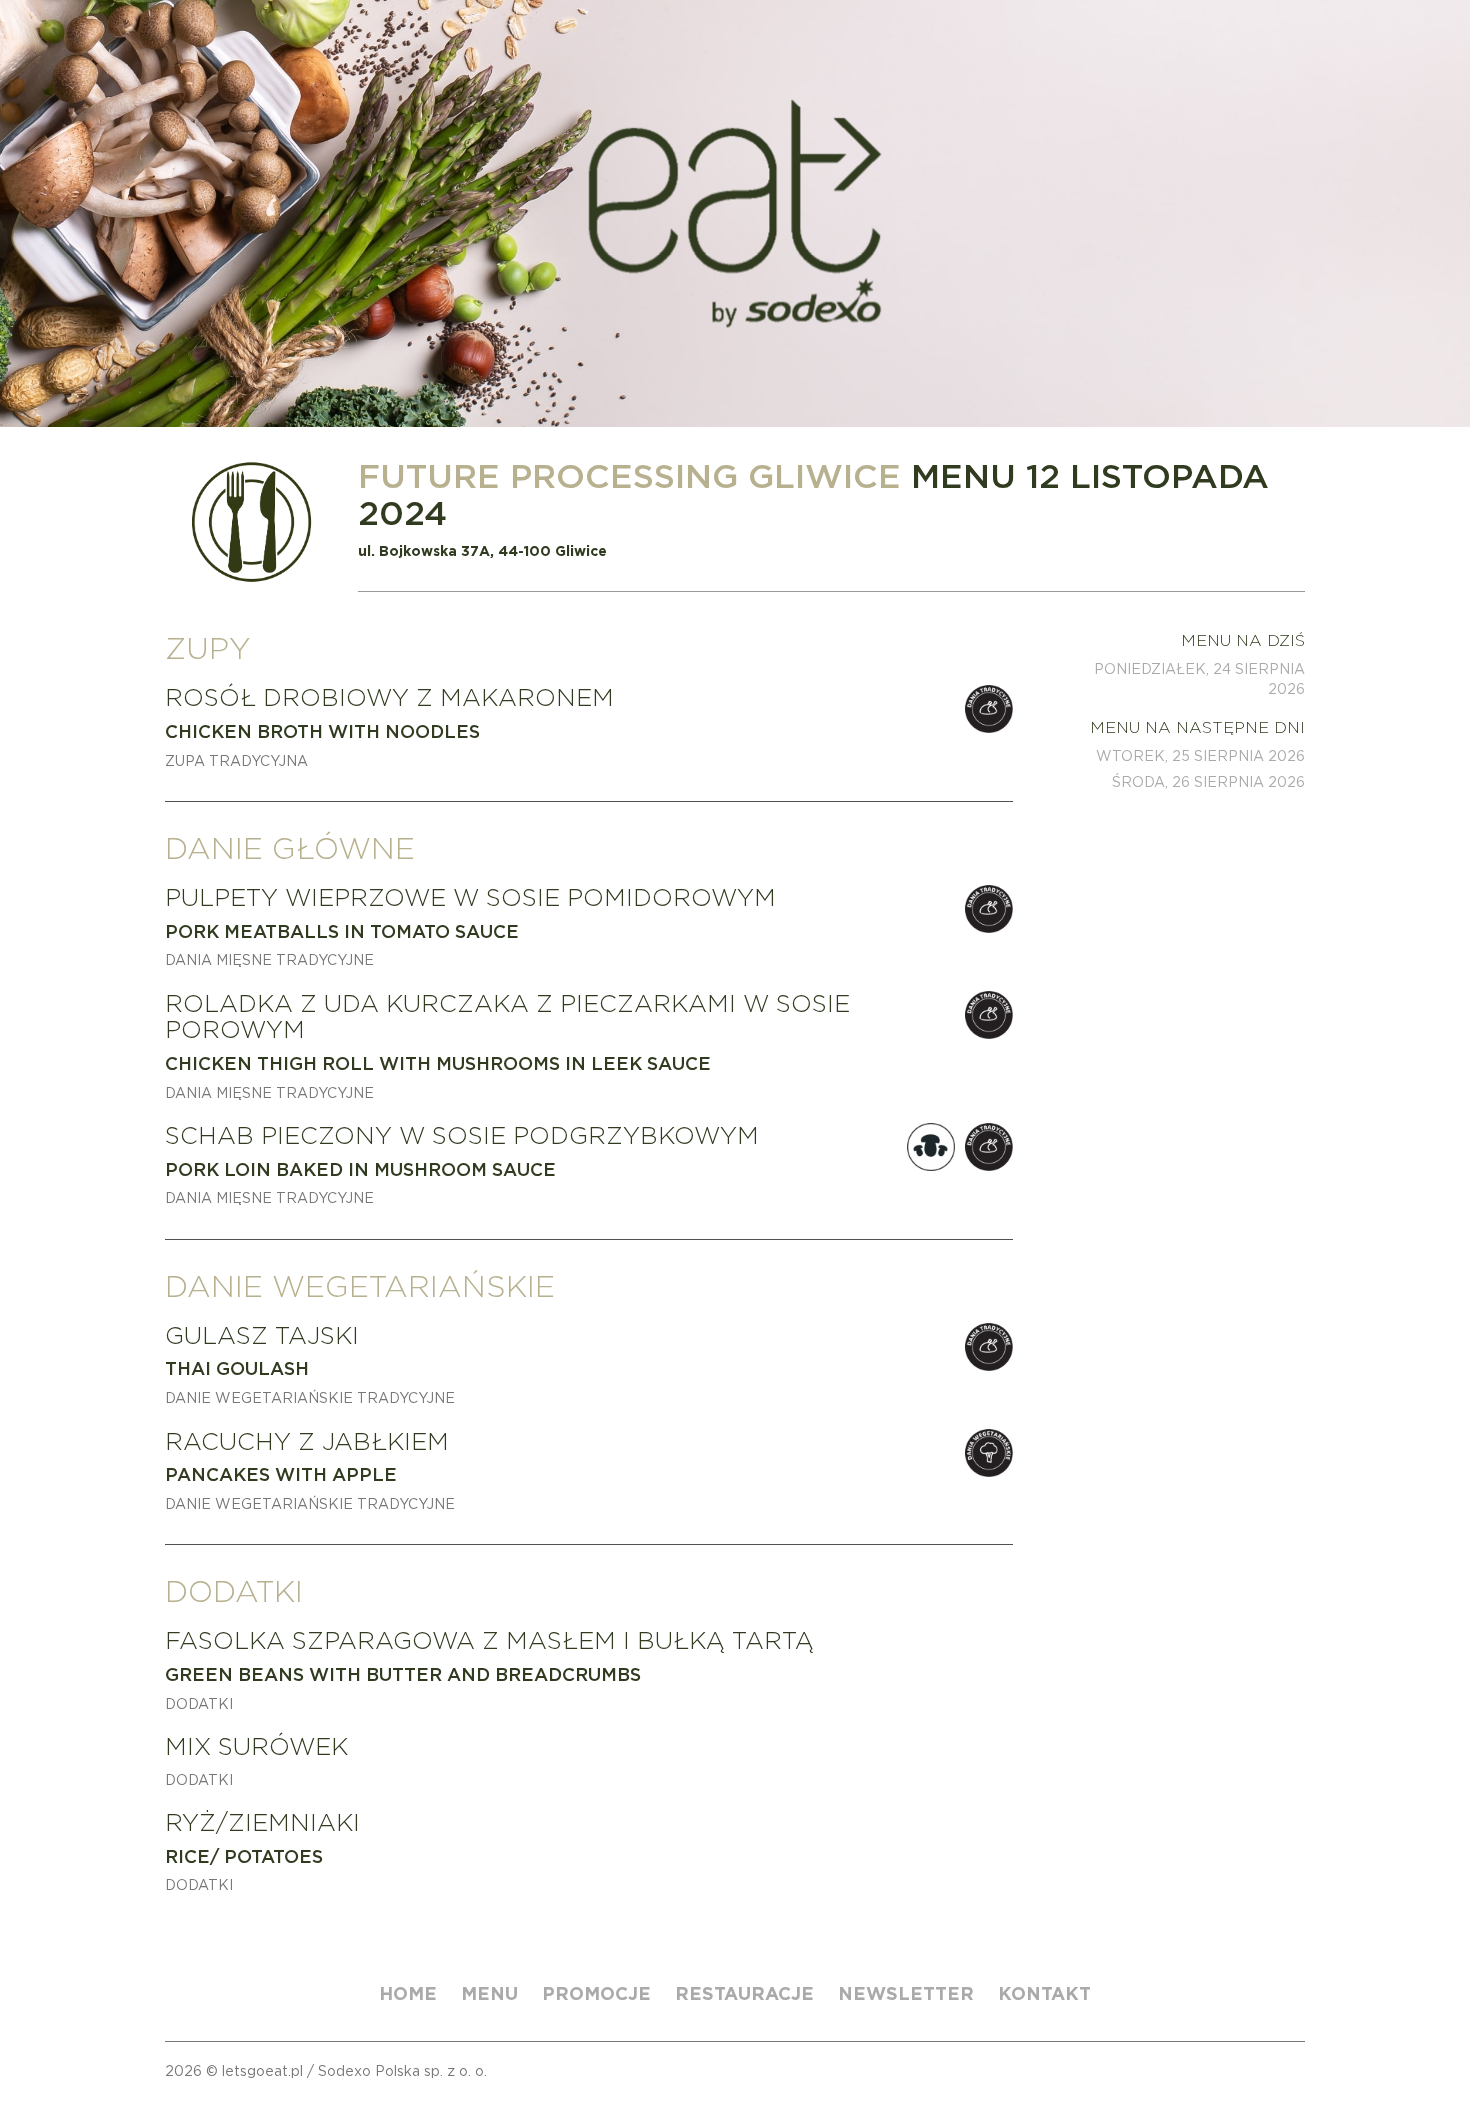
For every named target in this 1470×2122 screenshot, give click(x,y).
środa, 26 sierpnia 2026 (1208, 782)
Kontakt (1044, 1993)
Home (408, 1993)
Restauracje (744, 1993)
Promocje (596, 1993)
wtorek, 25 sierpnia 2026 (1200, 756)
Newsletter (906, 1993)
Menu (489, 1993)
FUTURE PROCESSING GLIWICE (629, 475)
